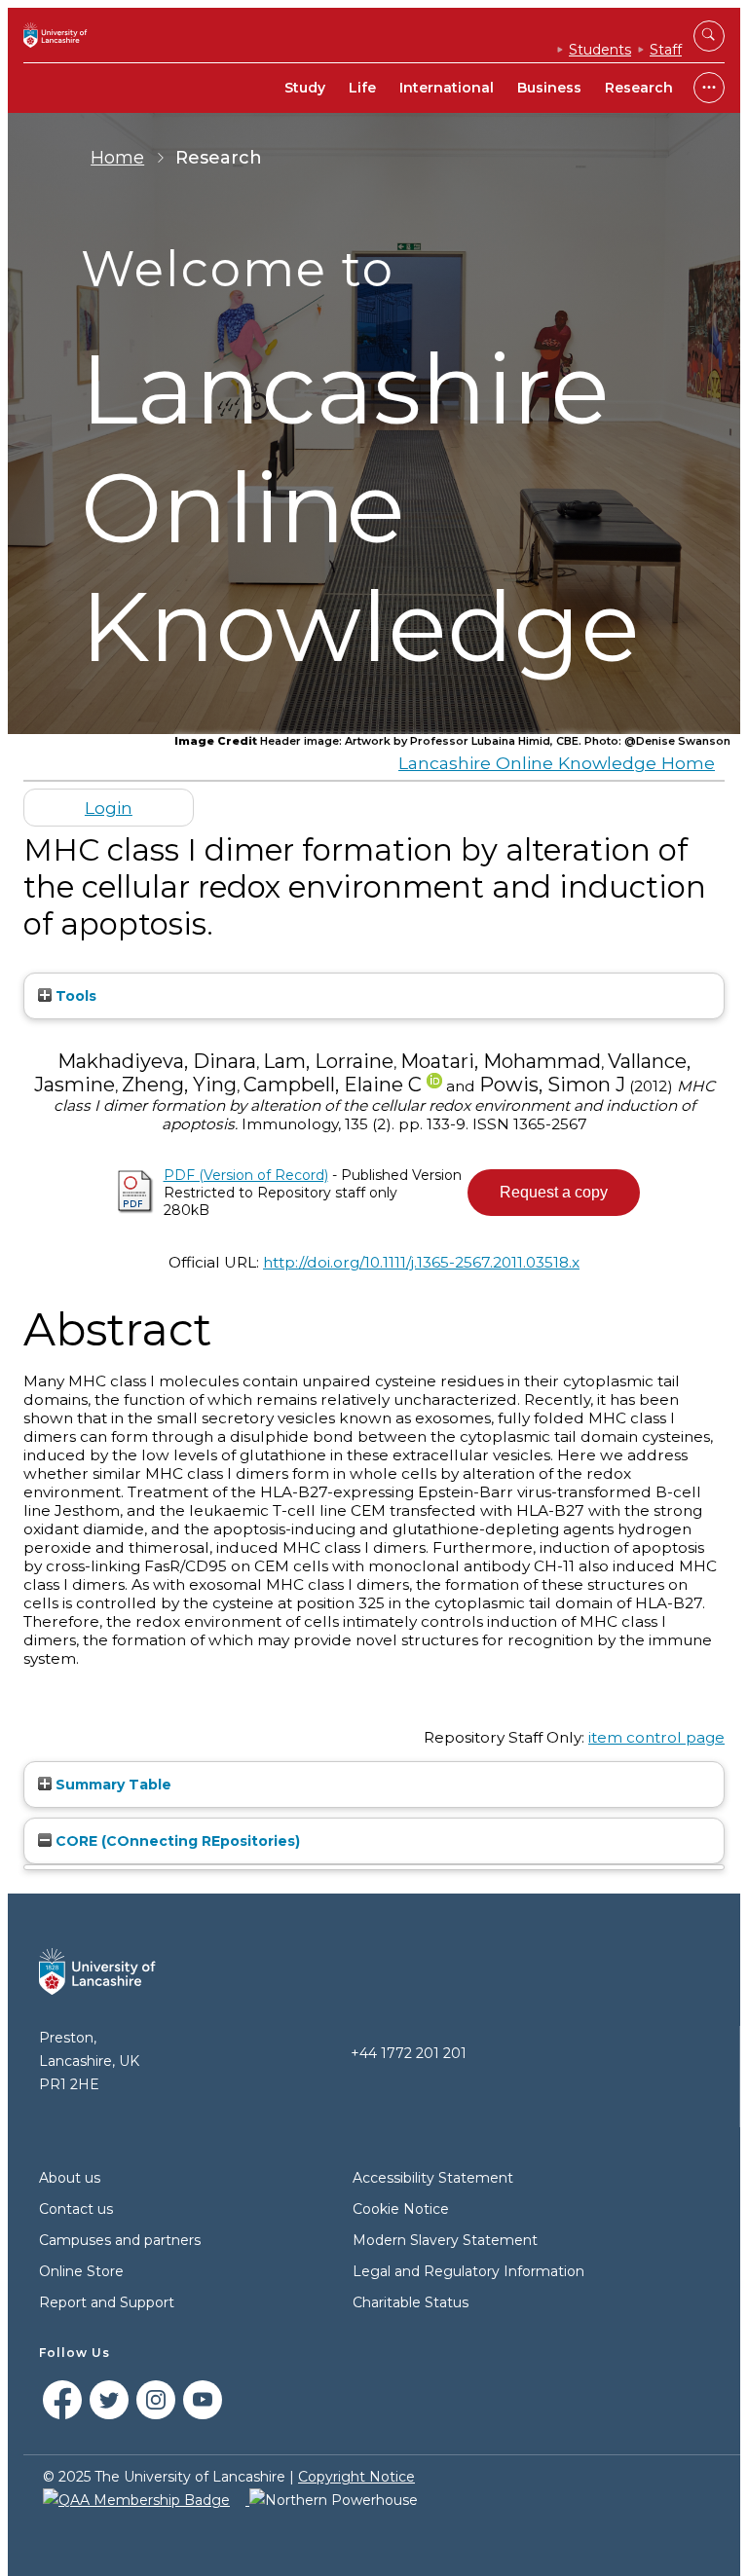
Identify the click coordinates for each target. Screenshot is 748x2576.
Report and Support (107, 2302)
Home (117, 158)
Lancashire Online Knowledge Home (557, 763)
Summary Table (112, 1785)
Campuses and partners (120, 2240)
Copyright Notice (356, 2477)
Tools (74, 996)
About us (70, 2178)
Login (109, 808)
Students (600, 50)
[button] (554, 1193)
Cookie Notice (401, 2209)
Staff (666, 50)
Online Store (81, 2271)
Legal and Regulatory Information (468, 2271)
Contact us (76, 2209)
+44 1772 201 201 (409, 2053)
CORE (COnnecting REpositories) (176, 1841)
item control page (656, 1737)
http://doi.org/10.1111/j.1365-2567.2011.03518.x (421, 1262)
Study (305, 88)
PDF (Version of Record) (246, 1175)
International (447, 88)
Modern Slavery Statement (445, 2240)
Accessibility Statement (433, 2178)
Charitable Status (411, 2302)
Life (362, 88)
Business (549, 88)
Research (639, 88)
